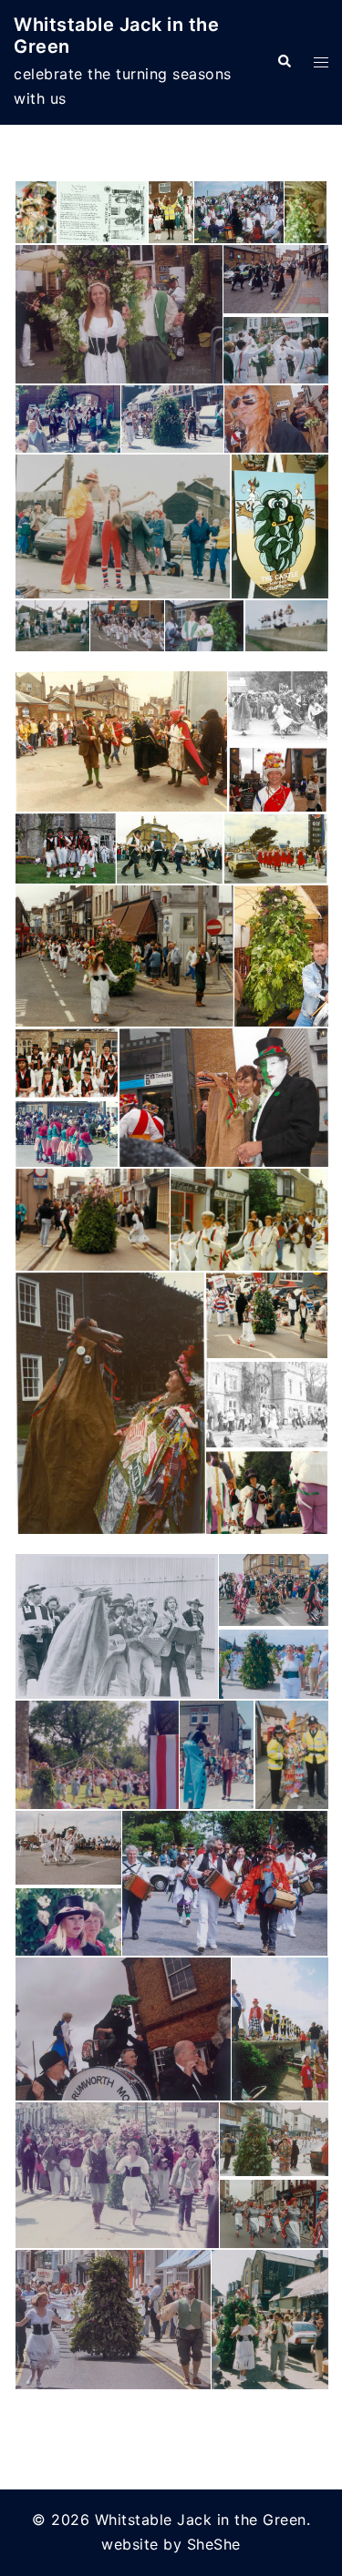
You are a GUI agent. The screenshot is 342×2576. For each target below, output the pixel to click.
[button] (284, 62)
